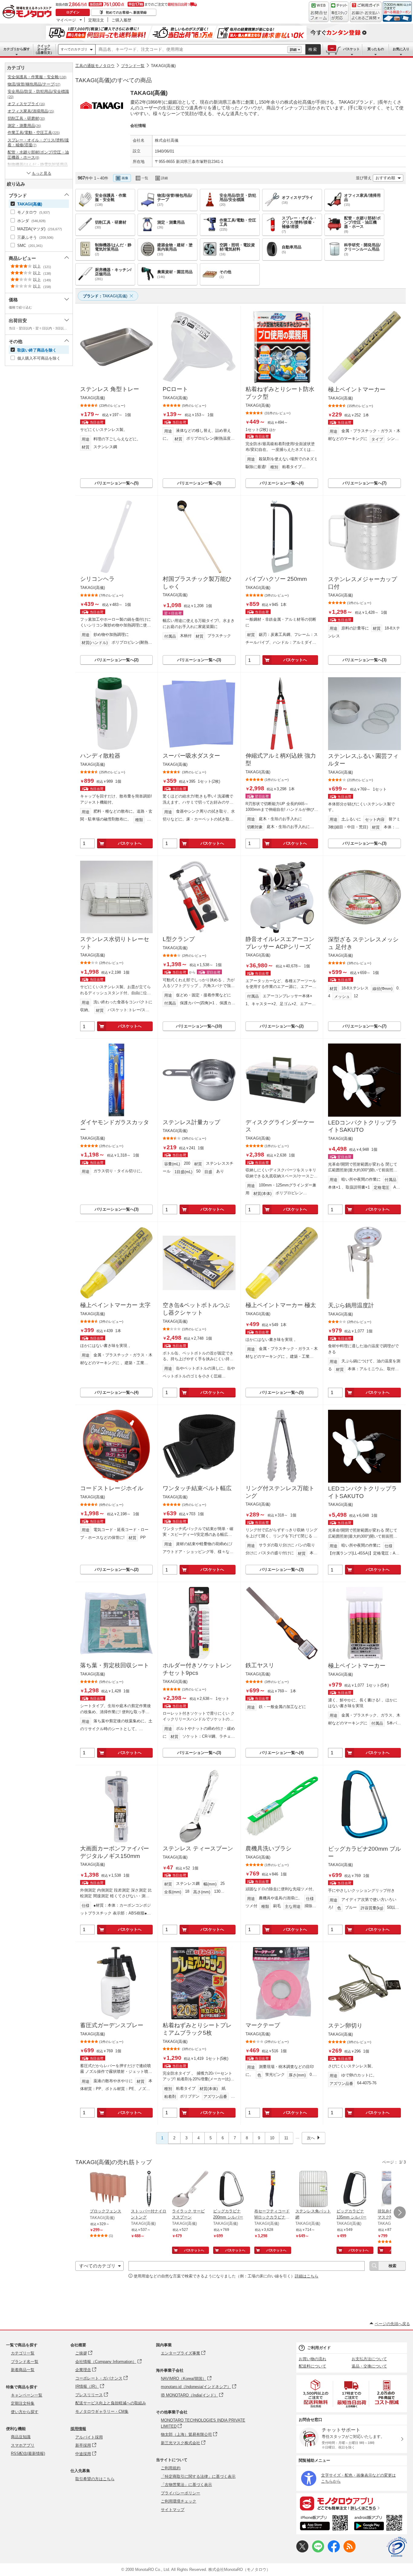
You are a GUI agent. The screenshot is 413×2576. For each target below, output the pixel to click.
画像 (125, 178)
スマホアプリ (23, 2445)
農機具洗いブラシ (268, 1848)
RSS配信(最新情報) (28, 2453)
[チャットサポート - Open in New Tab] (339, 12)
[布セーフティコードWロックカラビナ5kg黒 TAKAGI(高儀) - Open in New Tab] (272, 2189)
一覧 (145, 178)
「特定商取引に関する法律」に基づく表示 (198, 2476)
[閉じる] (244, 173)
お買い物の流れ (312, 2359)
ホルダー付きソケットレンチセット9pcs (197, 1669)
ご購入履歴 (121, 20)
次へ (311, 2138)
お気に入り (401, 49)
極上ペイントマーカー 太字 (115, 1305)
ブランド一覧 (133, 66)
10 (272, 2138)
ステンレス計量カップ (191, 1122)
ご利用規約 (171, 2468)
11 (286, 2138)
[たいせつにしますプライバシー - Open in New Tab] (397, 2547)
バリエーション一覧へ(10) (199, 1026)
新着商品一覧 (23, 2370)
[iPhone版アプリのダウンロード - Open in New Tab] (324, 2524)
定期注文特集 (23, 2403)
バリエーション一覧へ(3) (199, 483)
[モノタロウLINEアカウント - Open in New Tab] (318, 2551)
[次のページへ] (400, 2212)
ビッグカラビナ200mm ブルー (364, 1853)
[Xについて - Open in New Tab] (302, 2551)
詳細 (293, 50)
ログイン (73, 12)
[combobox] (191, 50)
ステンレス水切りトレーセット (115, 943)
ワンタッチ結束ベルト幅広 (197, 1488)
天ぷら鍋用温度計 (351, 1305)
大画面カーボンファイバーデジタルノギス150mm (115, 1852)
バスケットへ (295, 660)
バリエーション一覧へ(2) (117, 660)
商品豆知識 (21, 2437)
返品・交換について (369, 2366)
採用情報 (78, 2429)
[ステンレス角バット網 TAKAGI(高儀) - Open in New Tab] (314, 2189)
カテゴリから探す (17, 49)
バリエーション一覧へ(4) (282, 483)
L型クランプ (179, 939)
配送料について (312, 2366)
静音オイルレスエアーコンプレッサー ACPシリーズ (280, 943)
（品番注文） (44, 49)
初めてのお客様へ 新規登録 (126, 12)
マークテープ (263, 2025)
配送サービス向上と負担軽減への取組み (111, 2403)
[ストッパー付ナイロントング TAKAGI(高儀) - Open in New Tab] (149, 2189)
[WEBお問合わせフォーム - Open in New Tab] (319, 12)
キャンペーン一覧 (27, 2395)
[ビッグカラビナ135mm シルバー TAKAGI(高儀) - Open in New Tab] (355, 2189)
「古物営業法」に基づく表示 (186, 2485)
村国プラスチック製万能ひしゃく (197, 583)
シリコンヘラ (97, 579)
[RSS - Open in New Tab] (350, 2551)
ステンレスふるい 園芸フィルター (363, 760)
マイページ (66, 20)
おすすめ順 (385, 178)
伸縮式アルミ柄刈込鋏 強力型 (281, 759)
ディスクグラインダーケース (280, 1126)
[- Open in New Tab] (316, 2394)
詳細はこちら (307, 2276)
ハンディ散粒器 (100, 756)
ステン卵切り (345, 2026)
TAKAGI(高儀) (163, 66)
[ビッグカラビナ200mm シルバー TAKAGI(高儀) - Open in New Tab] (231, 2189)
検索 (313, 49)
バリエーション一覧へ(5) (117, 483)
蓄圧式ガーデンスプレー (112, 2025)
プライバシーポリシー (180, 2493)
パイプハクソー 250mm (276, 579)
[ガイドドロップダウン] (366, 16)
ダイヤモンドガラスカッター (115, 1126)
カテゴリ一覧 (23, 2353)
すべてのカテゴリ (74, 49)
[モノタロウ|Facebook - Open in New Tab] (334, 2551)
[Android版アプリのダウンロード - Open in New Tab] (379, 2524)
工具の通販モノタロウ (95, 66)
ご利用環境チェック (179, 2501)
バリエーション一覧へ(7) (364, 483)
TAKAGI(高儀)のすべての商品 (114, 80)
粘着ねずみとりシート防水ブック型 (280, 393)
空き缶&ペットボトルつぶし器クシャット (196, 1309)
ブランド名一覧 (25, 2362)
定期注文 (96, 20)
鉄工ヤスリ (260, 1665)
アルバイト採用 (89, 2437)
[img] (28, 12)
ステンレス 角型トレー (110, 389)
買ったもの (376, 49)
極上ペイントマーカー (357, 389)
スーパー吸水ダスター (191, 756)
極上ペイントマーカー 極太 (281, 1305)
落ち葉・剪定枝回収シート (115, 1665)
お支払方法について (369, 2359)
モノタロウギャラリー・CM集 (102, 2411)
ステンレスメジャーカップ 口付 (363, 583)
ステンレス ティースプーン (198, 1848)
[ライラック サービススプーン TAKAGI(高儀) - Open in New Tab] (190, 2189)
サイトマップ (173, 2510)
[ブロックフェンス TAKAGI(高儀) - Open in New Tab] (108, 2189)
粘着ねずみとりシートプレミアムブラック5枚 (197, 2029)
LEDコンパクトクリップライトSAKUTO (363, 1126)
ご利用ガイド (319, 2348)
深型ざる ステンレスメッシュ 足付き (363, 943)
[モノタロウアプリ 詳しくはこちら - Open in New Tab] (352, 2503)
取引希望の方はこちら (95, 2479)
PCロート (175, 389)
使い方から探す (25, 2412)
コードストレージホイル (112, 1488)
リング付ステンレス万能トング (280, 1492)
